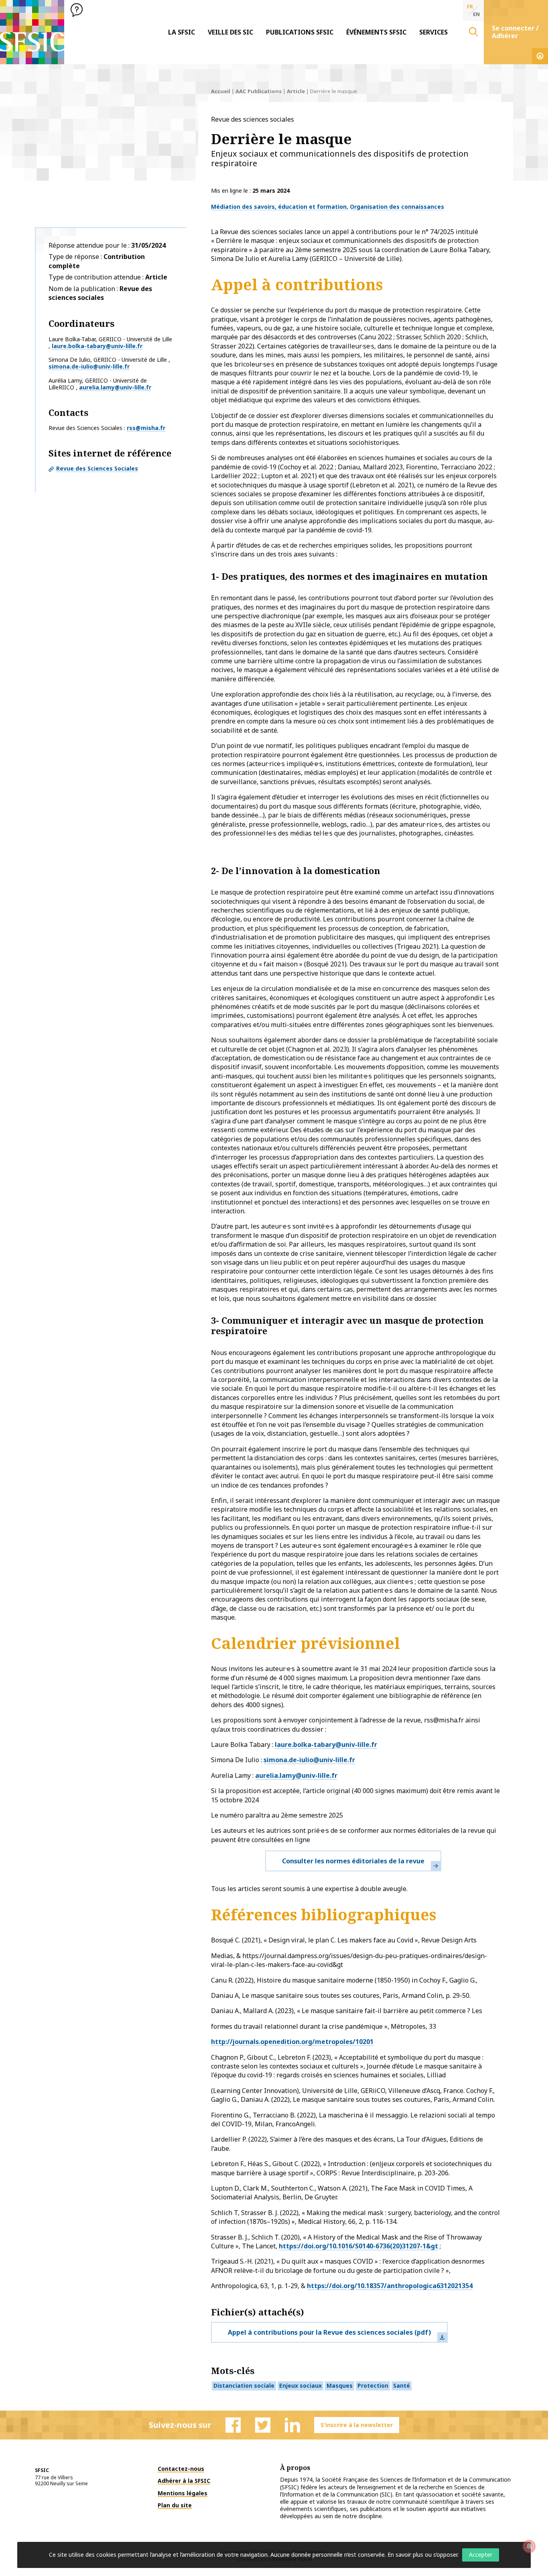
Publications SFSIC (300, 32)
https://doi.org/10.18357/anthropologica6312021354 (390, 2286)
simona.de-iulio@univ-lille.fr (89, 366)
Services (433, 32)
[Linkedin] (292, 2425)
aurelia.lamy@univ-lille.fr (115, 387)
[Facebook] (233, 2425)
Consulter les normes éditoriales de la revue (353, 1861)
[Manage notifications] (529, 2546)
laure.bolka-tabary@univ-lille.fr (97, 346)
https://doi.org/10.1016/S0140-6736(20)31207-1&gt (358, 2246)
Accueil (221, 91)
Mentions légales (183, 2493)
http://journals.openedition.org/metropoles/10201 (292, 2042)
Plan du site (175, 2505)
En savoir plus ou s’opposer (422, 2555)
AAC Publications (259, 91)
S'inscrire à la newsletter (357, 2425)
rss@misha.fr (146, 428)
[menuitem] (182, 32)
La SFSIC (182, 32)
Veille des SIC (230, 32)
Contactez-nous (181, 2469)
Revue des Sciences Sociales (97, 468)
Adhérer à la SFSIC (184, 2481)
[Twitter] (263, 2425)
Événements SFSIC (376, 32)
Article (296, 91)
